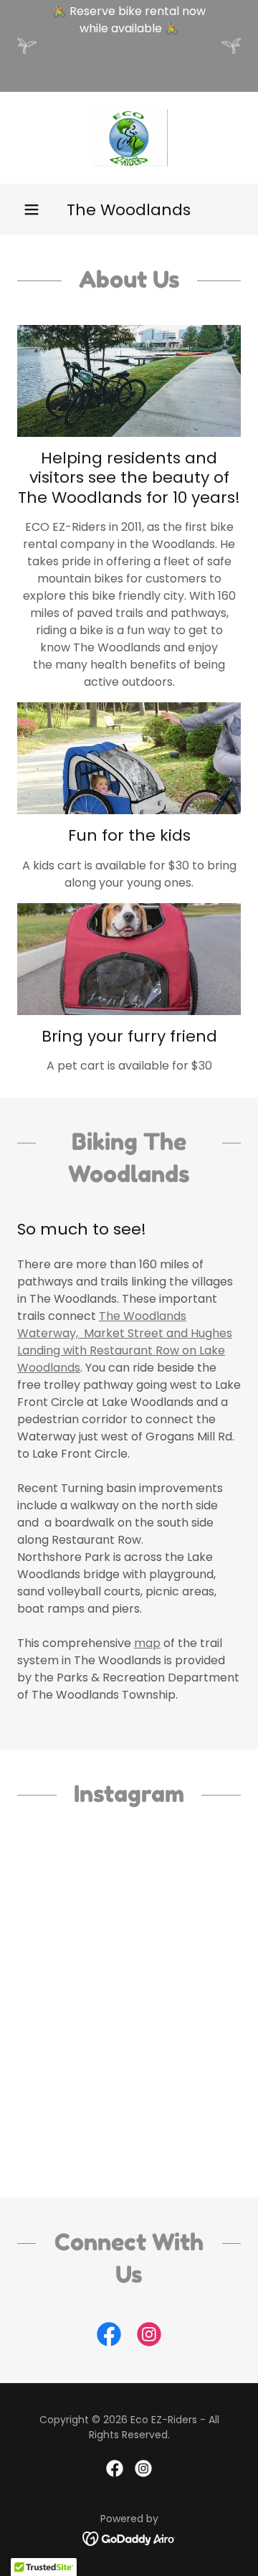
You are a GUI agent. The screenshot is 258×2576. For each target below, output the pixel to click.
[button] (32, 209)
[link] (129, 138)
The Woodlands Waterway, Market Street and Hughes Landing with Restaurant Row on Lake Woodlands (125, 1342)
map (147, 1643)
